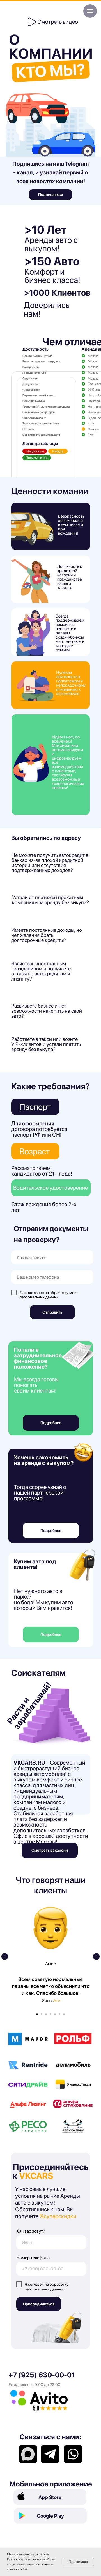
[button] (32, 22)
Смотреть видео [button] (58, 22)
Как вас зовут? (31, 2231)
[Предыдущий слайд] (5, 1957)
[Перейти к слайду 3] (46, 2014)
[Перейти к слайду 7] (64, 2014)
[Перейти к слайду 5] (55, 2014)
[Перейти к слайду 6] (59, 2014)
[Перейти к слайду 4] (50, 2014)
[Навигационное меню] (90, 11)
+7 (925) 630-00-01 (42, 2375)
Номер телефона (33, 2258)
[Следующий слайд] (96, 1957)
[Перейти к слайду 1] (37, 2014)
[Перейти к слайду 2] (42, 2014)
